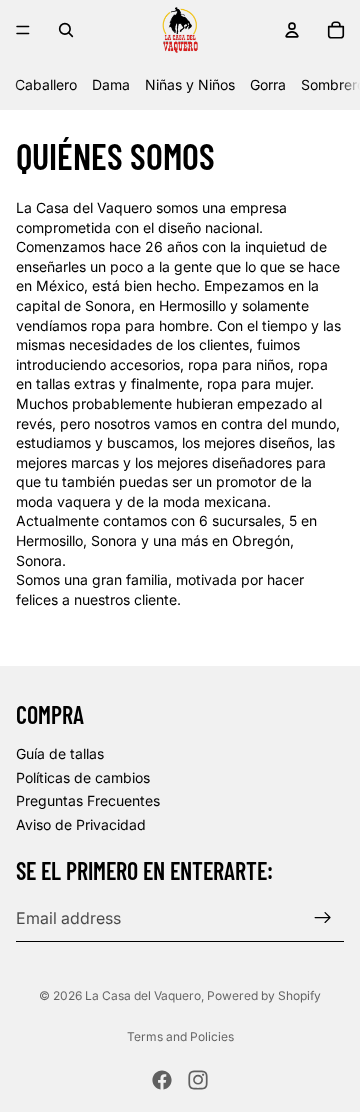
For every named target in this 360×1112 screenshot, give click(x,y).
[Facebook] (162, 1080)
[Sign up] (323, 918)
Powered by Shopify (264, 995)
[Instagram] (198, 1080)
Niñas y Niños (190, 84)
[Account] (292, 30)
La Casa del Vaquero (143, 995)
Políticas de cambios (83, 776)
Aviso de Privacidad (81, 824)
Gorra (268, 84)
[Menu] (23, 30)
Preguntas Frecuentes (88, 800)
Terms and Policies (180, 1036)
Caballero (46, 84)
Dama (111, 84)
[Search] (66, 30)
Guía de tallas (60, 753)
